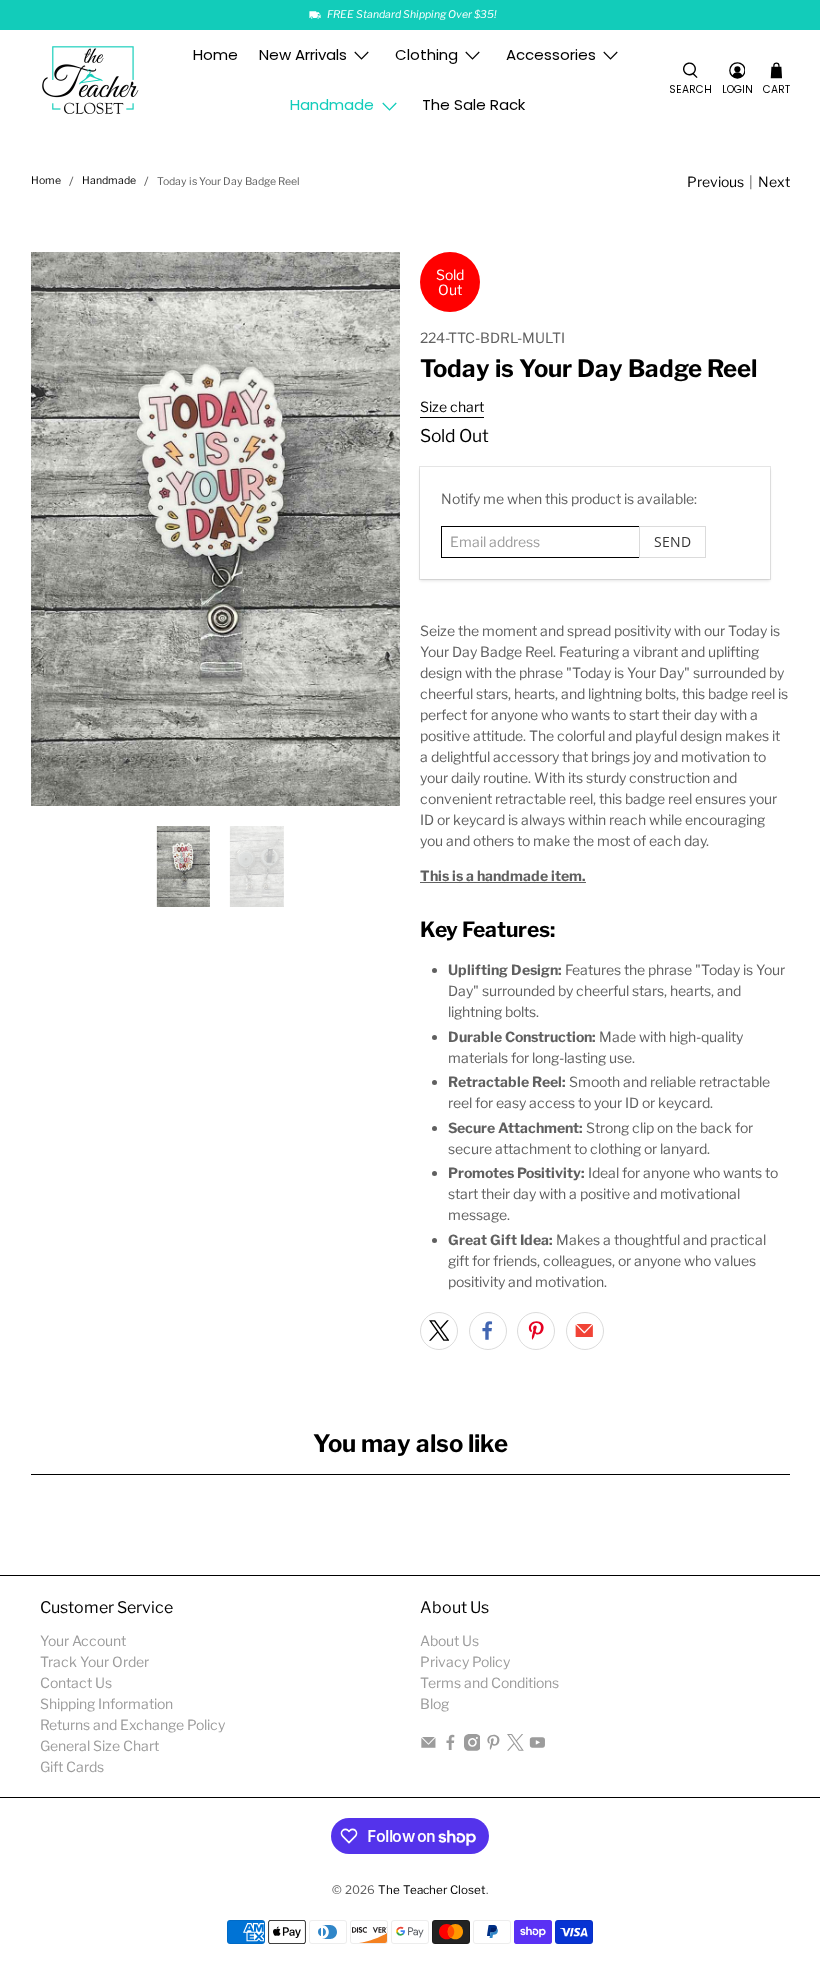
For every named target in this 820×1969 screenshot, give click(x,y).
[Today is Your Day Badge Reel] (216, 529)
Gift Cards (72, 1766)
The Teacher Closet (432, 1890)
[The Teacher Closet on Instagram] (472, 1745)
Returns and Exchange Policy (132, 1724)
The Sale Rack (473, 104)
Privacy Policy (465, 1661)
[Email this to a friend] (585, 1331)
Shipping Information (106, 1703)
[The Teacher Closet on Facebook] (450, 1745)
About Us (449, 1640)
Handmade (332, 104)
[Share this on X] (439, 1331)
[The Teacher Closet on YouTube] (537, 1745)
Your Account (83, 1640)
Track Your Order (94, 1661)
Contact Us (76, 1682)
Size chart (452, 406)
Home (215, 54)
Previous (715, 181)
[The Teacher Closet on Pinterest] (493, 1745)
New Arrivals (303, 54)
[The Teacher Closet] (91, 80)
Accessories (551, 54)
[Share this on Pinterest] (536, 1331)
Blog (434, 1703)
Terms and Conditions (489, 1682)
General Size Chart (99, 1745)
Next (774, 181)
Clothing (426, 54)
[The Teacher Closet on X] (515, 1745)
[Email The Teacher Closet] (428, 1745)
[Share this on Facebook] (488, 1331)
